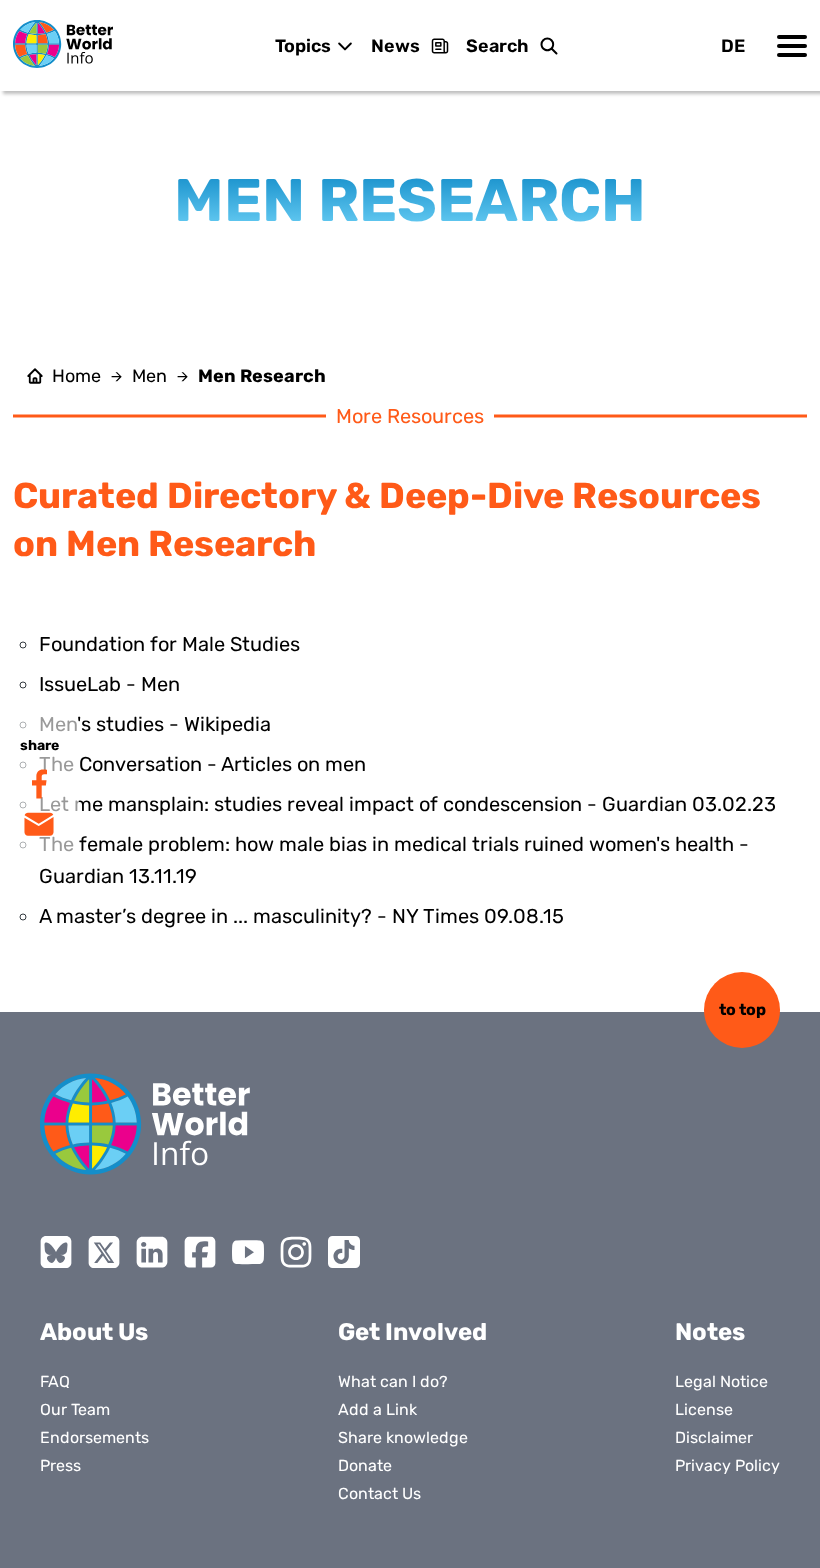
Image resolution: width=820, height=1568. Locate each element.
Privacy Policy (727, 1465)
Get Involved (412, 1332)
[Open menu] (792, 46)
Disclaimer (714, 1437)
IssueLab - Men (109, 684)
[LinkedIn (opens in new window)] (152, 1252)
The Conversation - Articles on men (202, 764)
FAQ (55, 1381)
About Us (94, 1332)
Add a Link (377, 1409)
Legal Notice (721, 1381)
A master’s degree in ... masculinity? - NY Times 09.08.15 (301, 916)
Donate (365, 1465)
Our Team (75, 1409)
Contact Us (379, 1493)
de (733, 46)
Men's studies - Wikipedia (155, 724)
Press (60, 1465)
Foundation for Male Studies (169, 644)
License (704, 1409)
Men (149, 376)
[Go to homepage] (63, 44)
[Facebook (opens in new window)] (200, 1252)
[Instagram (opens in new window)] (296, 1252)
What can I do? (393, 1381)
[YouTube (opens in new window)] (248, 1252)
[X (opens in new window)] (104, 1252)
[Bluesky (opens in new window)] (56, 1252)
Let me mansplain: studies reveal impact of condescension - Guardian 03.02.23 (407, 804)
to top (742, 1009)
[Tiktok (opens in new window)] (344, 1252)
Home (76, 376)
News (395, 46)
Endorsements (94, 1437)
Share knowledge (403, 1437)
